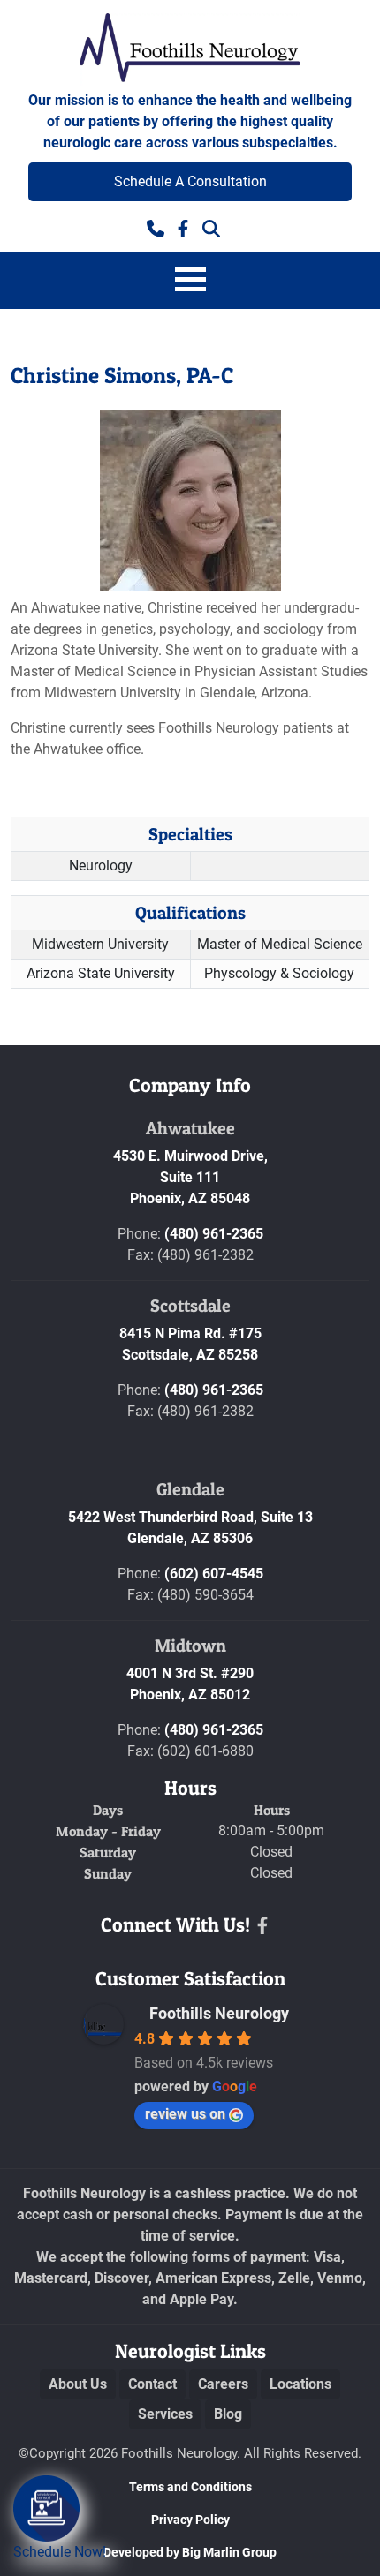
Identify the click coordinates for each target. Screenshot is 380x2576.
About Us (78, 2384)
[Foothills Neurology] (190, 49)
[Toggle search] (211, 227)
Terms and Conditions (190, 2487)
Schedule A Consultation (190, 181)
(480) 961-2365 (214, 1234)
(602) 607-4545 (214, 1574)
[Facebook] (262, 1925)
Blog (228, 2414)
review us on (185, 2114)
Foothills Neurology (219, 2013)
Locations (300, 2384)
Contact (152, 2384)
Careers (223, 2384)
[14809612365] (156, 227)
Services (165, 2414)
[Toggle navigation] (190, 281)
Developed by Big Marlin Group (190, 2552)
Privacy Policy (190, 2520)
